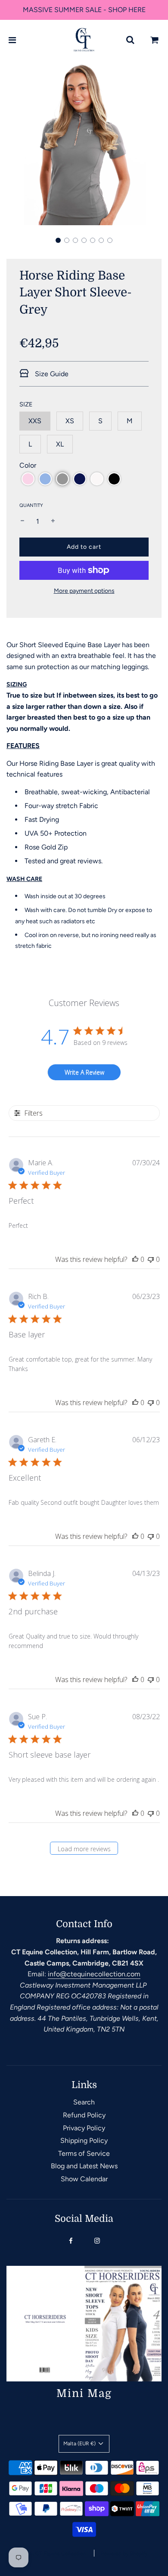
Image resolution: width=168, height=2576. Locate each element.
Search (84, 2102)
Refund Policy (84, 2115)
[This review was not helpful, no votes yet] (151, 1259)
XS (70, 421)
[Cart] (155, 40)
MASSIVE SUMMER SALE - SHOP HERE (84, 10)
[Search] (130, 40)
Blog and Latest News (84, 2166)
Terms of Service (84, 2153)
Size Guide (51, 374)
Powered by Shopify (124, 2554)
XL (60, 444)
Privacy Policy (84, 2128)
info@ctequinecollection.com (94, 1974)
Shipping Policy (84, 2140)
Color (28, 465)
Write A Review (84, 1072)
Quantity (31, 505)
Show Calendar (84, 2179)
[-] (22, 522)
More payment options (84, 591)
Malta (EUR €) (80, 2444)
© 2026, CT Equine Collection (50, 2554)
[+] (53, 522)
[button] (58, 240)
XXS (35, 421)
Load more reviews (84, 1849)
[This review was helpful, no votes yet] (135, 1259)
